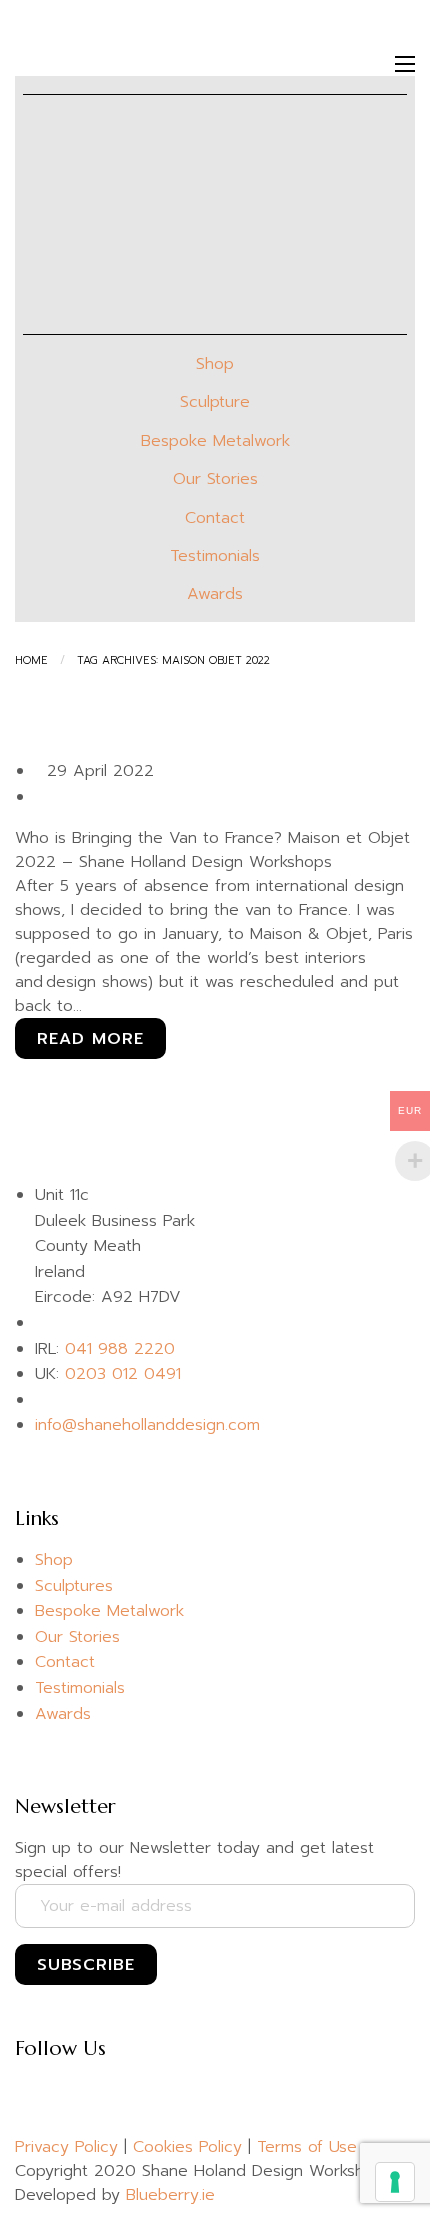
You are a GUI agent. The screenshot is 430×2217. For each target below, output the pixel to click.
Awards (215, 594)
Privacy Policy (66, 2147)
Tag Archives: (173, 660)
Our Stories (215, 479)
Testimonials (215, 556)
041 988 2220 (120, 1349)
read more (90, 1039)
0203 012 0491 (123, 1374)
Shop (215, 364)
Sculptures (74, 1586)
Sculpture (215, 402)
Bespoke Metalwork (215, 441)
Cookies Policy (187, 2147)
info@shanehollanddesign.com (147, 1425)
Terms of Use (307, 2147)
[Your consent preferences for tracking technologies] (395, 2182)
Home (31, 660)
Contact (215, 518)
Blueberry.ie (170, 2195)
